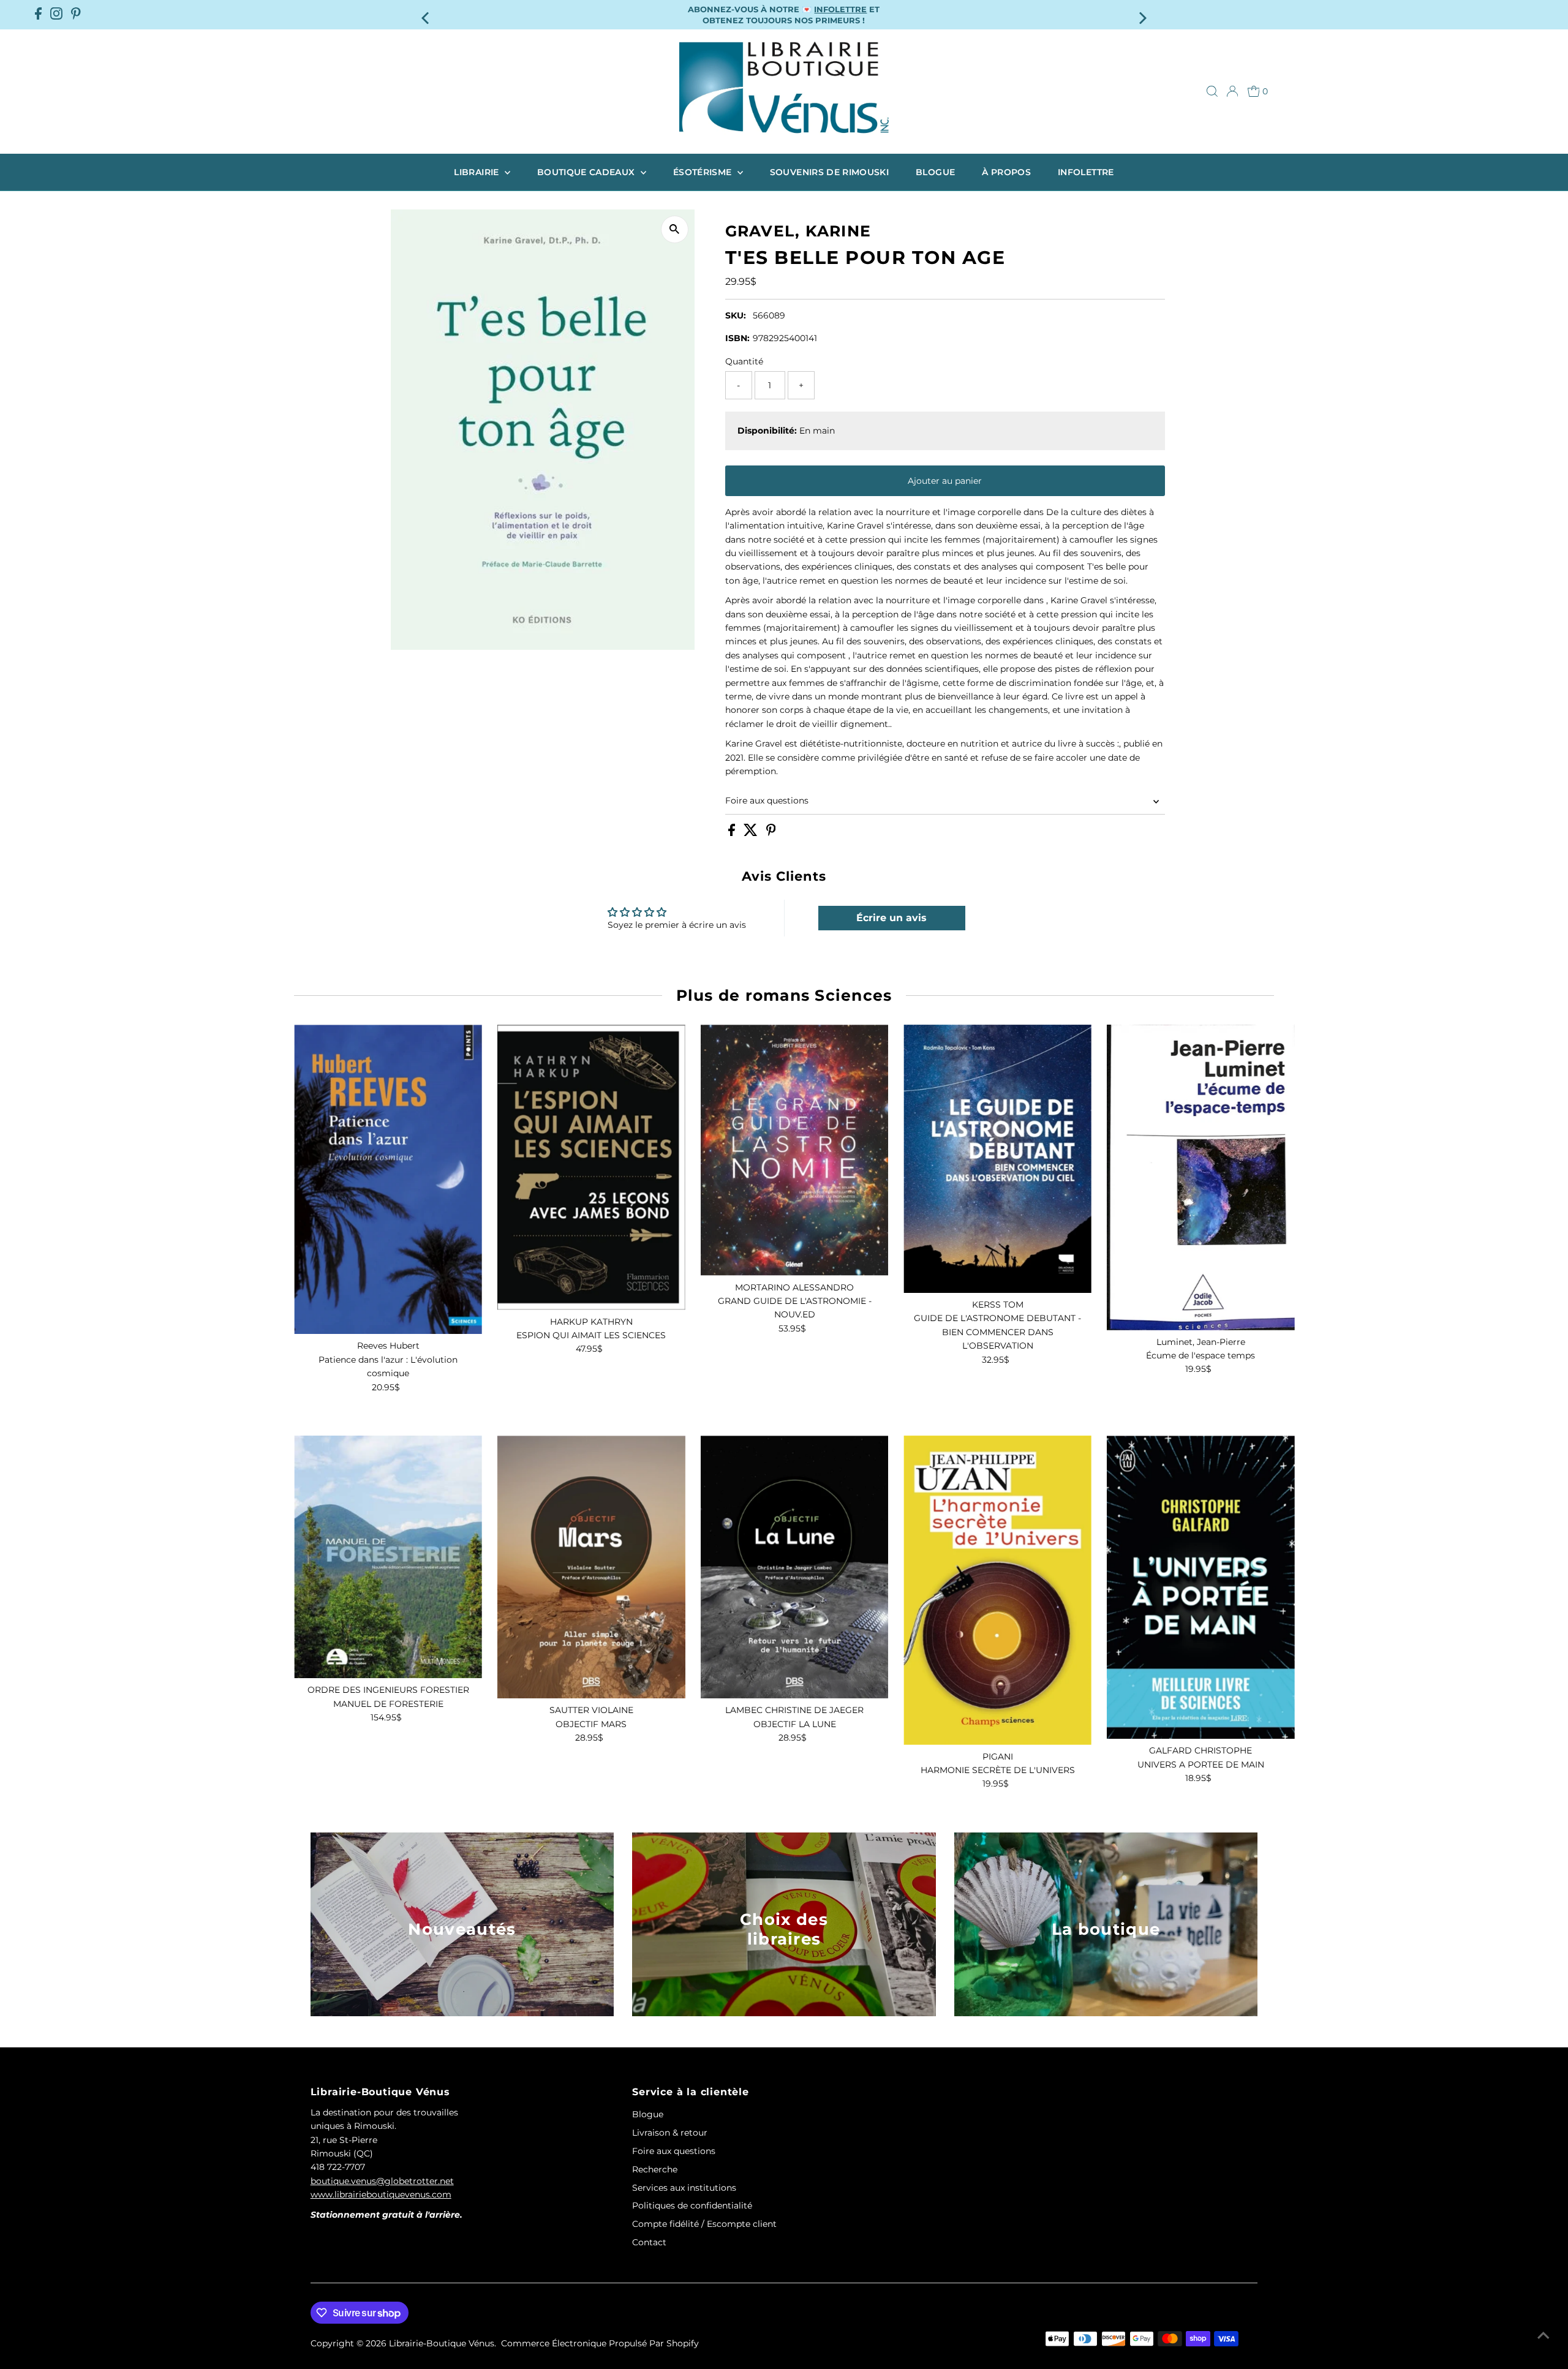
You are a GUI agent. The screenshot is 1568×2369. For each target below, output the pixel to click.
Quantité (744, 361)
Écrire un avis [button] (891, 918)
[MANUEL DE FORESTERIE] (388, 1557)
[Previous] (427, 14)
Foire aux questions (767, 800)
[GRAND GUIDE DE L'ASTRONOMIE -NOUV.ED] (795, 1150)
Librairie (478, 172)
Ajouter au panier (945, 481)
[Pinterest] (76, 15)
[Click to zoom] (675, 229)
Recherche (655, 2169)
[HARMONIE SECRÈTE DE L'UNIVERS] (997, 1590)
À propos (1006, 172)
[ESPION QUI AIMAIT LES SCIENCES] (591, 1167)
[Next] (1141, 14)
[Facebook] (38, 15)
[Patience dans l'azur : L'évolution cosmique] (388, 1179)
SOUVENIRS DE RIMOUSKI (829, 172)
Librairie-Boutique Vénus (442, 2343)
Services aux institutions (684, 2188)
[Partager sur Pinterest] (771, 833)
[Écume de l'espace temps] (1201, 1177)
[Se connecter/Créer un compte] (1232, 91)
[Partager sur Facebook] (733, 833)
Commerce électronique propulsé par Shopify (600, 2343)
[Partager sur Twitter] (752, 833)
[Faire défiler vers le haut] (1543, 2335)
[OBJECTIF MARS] (591, 1567)
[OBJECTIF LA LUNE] (795, 1567)
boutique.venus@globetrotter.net (382, 2181)
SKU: (736, 315)
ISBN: (737, 338)
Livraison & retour (670, 2133)
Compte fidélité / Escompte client (704, 2224)
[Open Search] (1212, 91)
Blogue (935, 172)
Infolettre (1086, 172)
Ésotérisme (704, 172)
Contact (649, 2242)
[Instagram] (56, 15)
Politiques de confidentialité (692, 2205)
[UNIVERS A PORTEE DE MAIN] (1201, 1587)
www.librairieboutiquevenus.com (381, 2194)
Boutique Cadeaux (587, 172)
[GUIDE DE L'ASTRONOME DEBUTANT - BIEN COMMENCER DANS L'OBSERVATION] (997, 1159)
